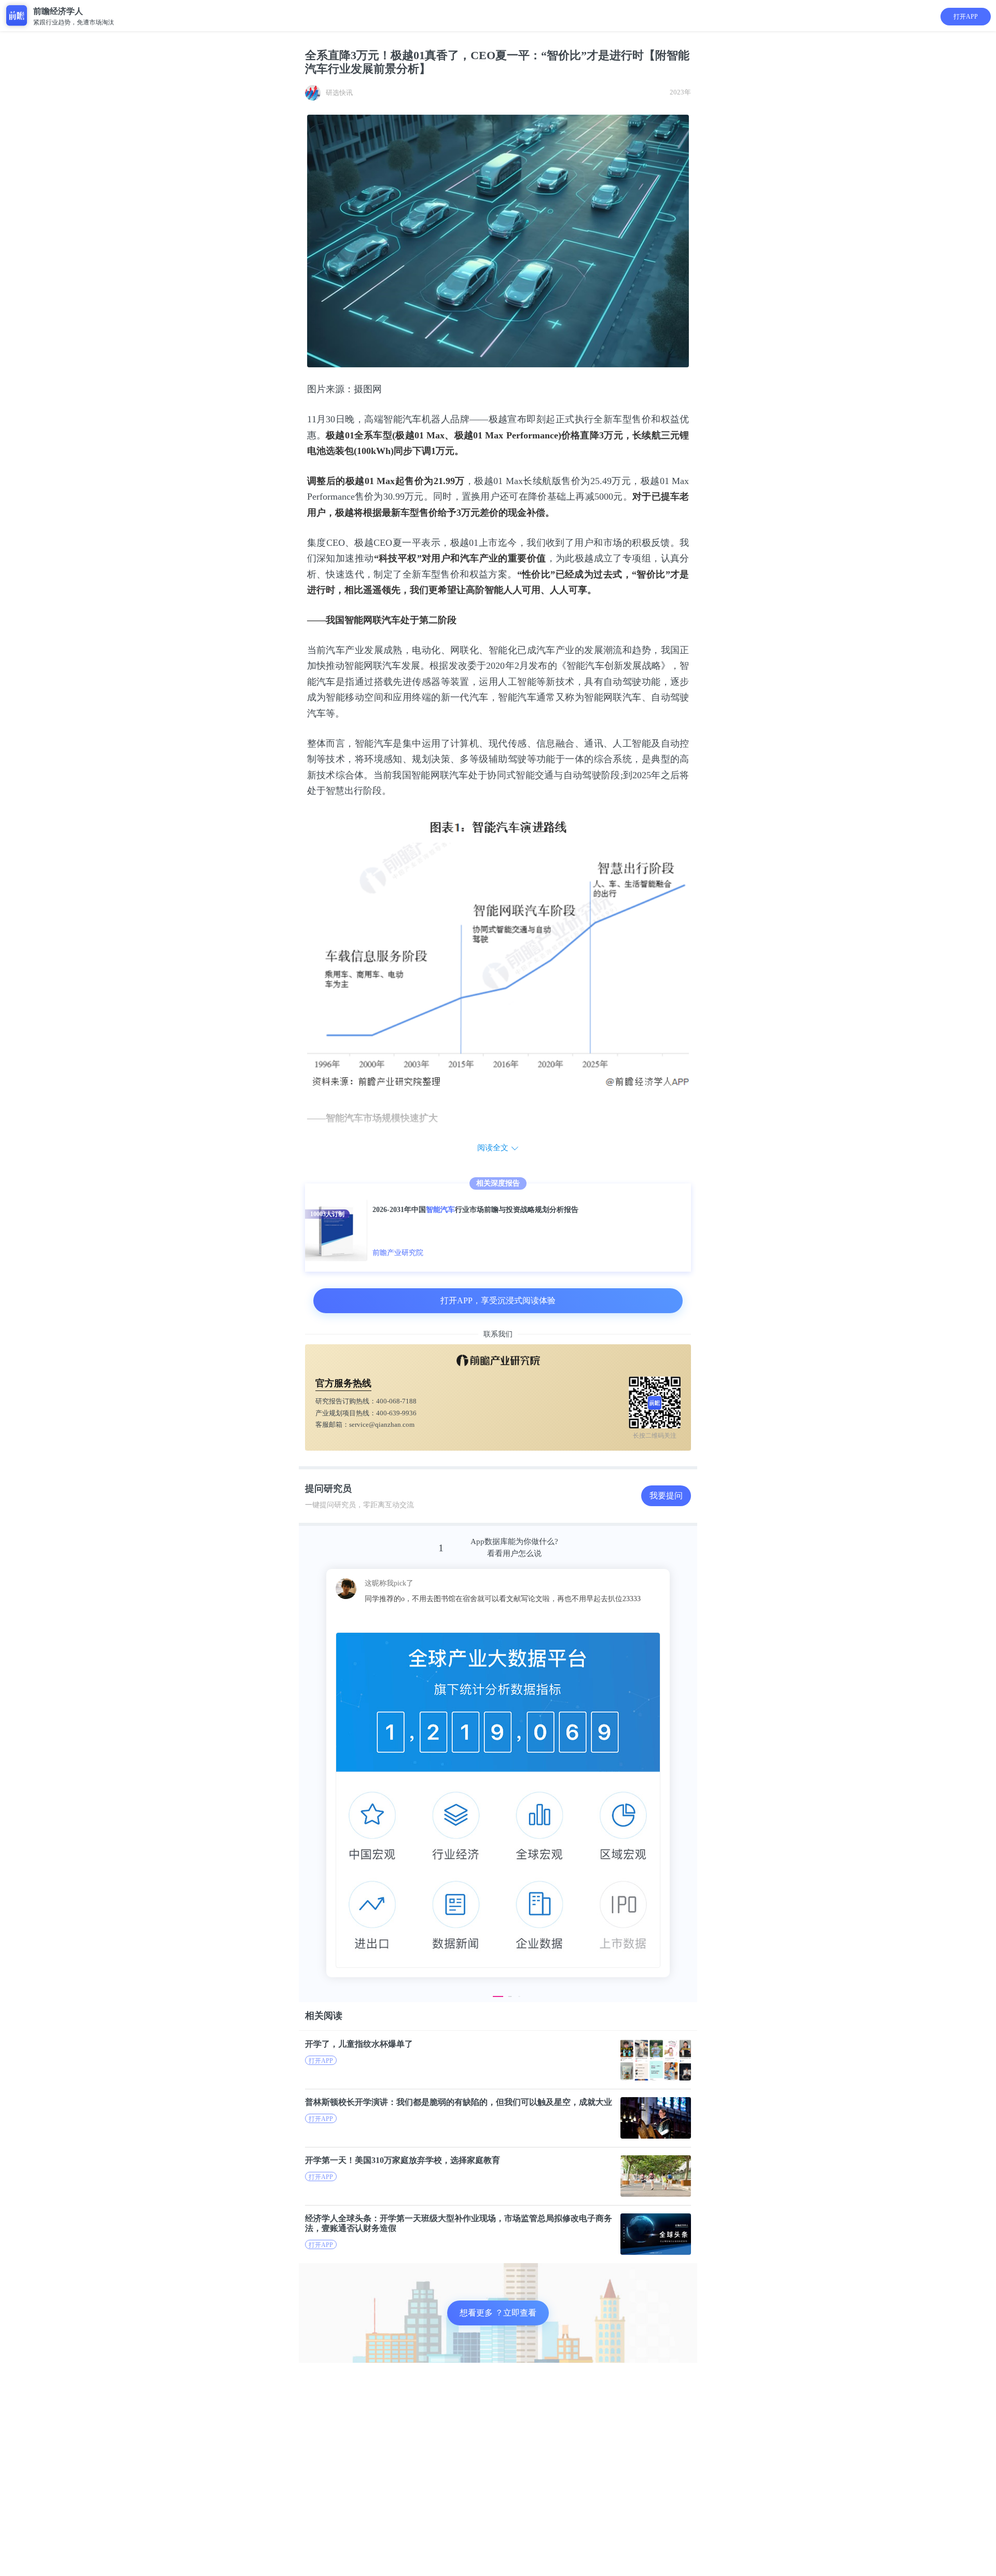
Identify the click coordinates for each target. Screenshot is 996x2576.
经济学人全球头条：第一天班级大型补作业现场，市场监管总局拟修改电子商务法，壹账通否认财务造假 (459, 2223)
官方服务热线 (343, 1383)
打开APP (966, 17)
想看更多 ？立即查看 (498, 2313)
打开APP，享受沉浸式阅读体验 (498, 1300)
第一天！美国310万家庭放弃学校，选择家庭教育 (403, 2160)
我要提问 (666, 1496)
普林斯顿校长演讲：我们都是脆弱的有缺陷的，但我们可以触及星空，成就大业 (459, 2102)
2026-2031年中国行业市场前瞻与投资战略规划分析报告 (475, 1210)
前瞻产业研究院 (398, 1253)
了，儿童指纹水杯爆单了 (359, 2044)
